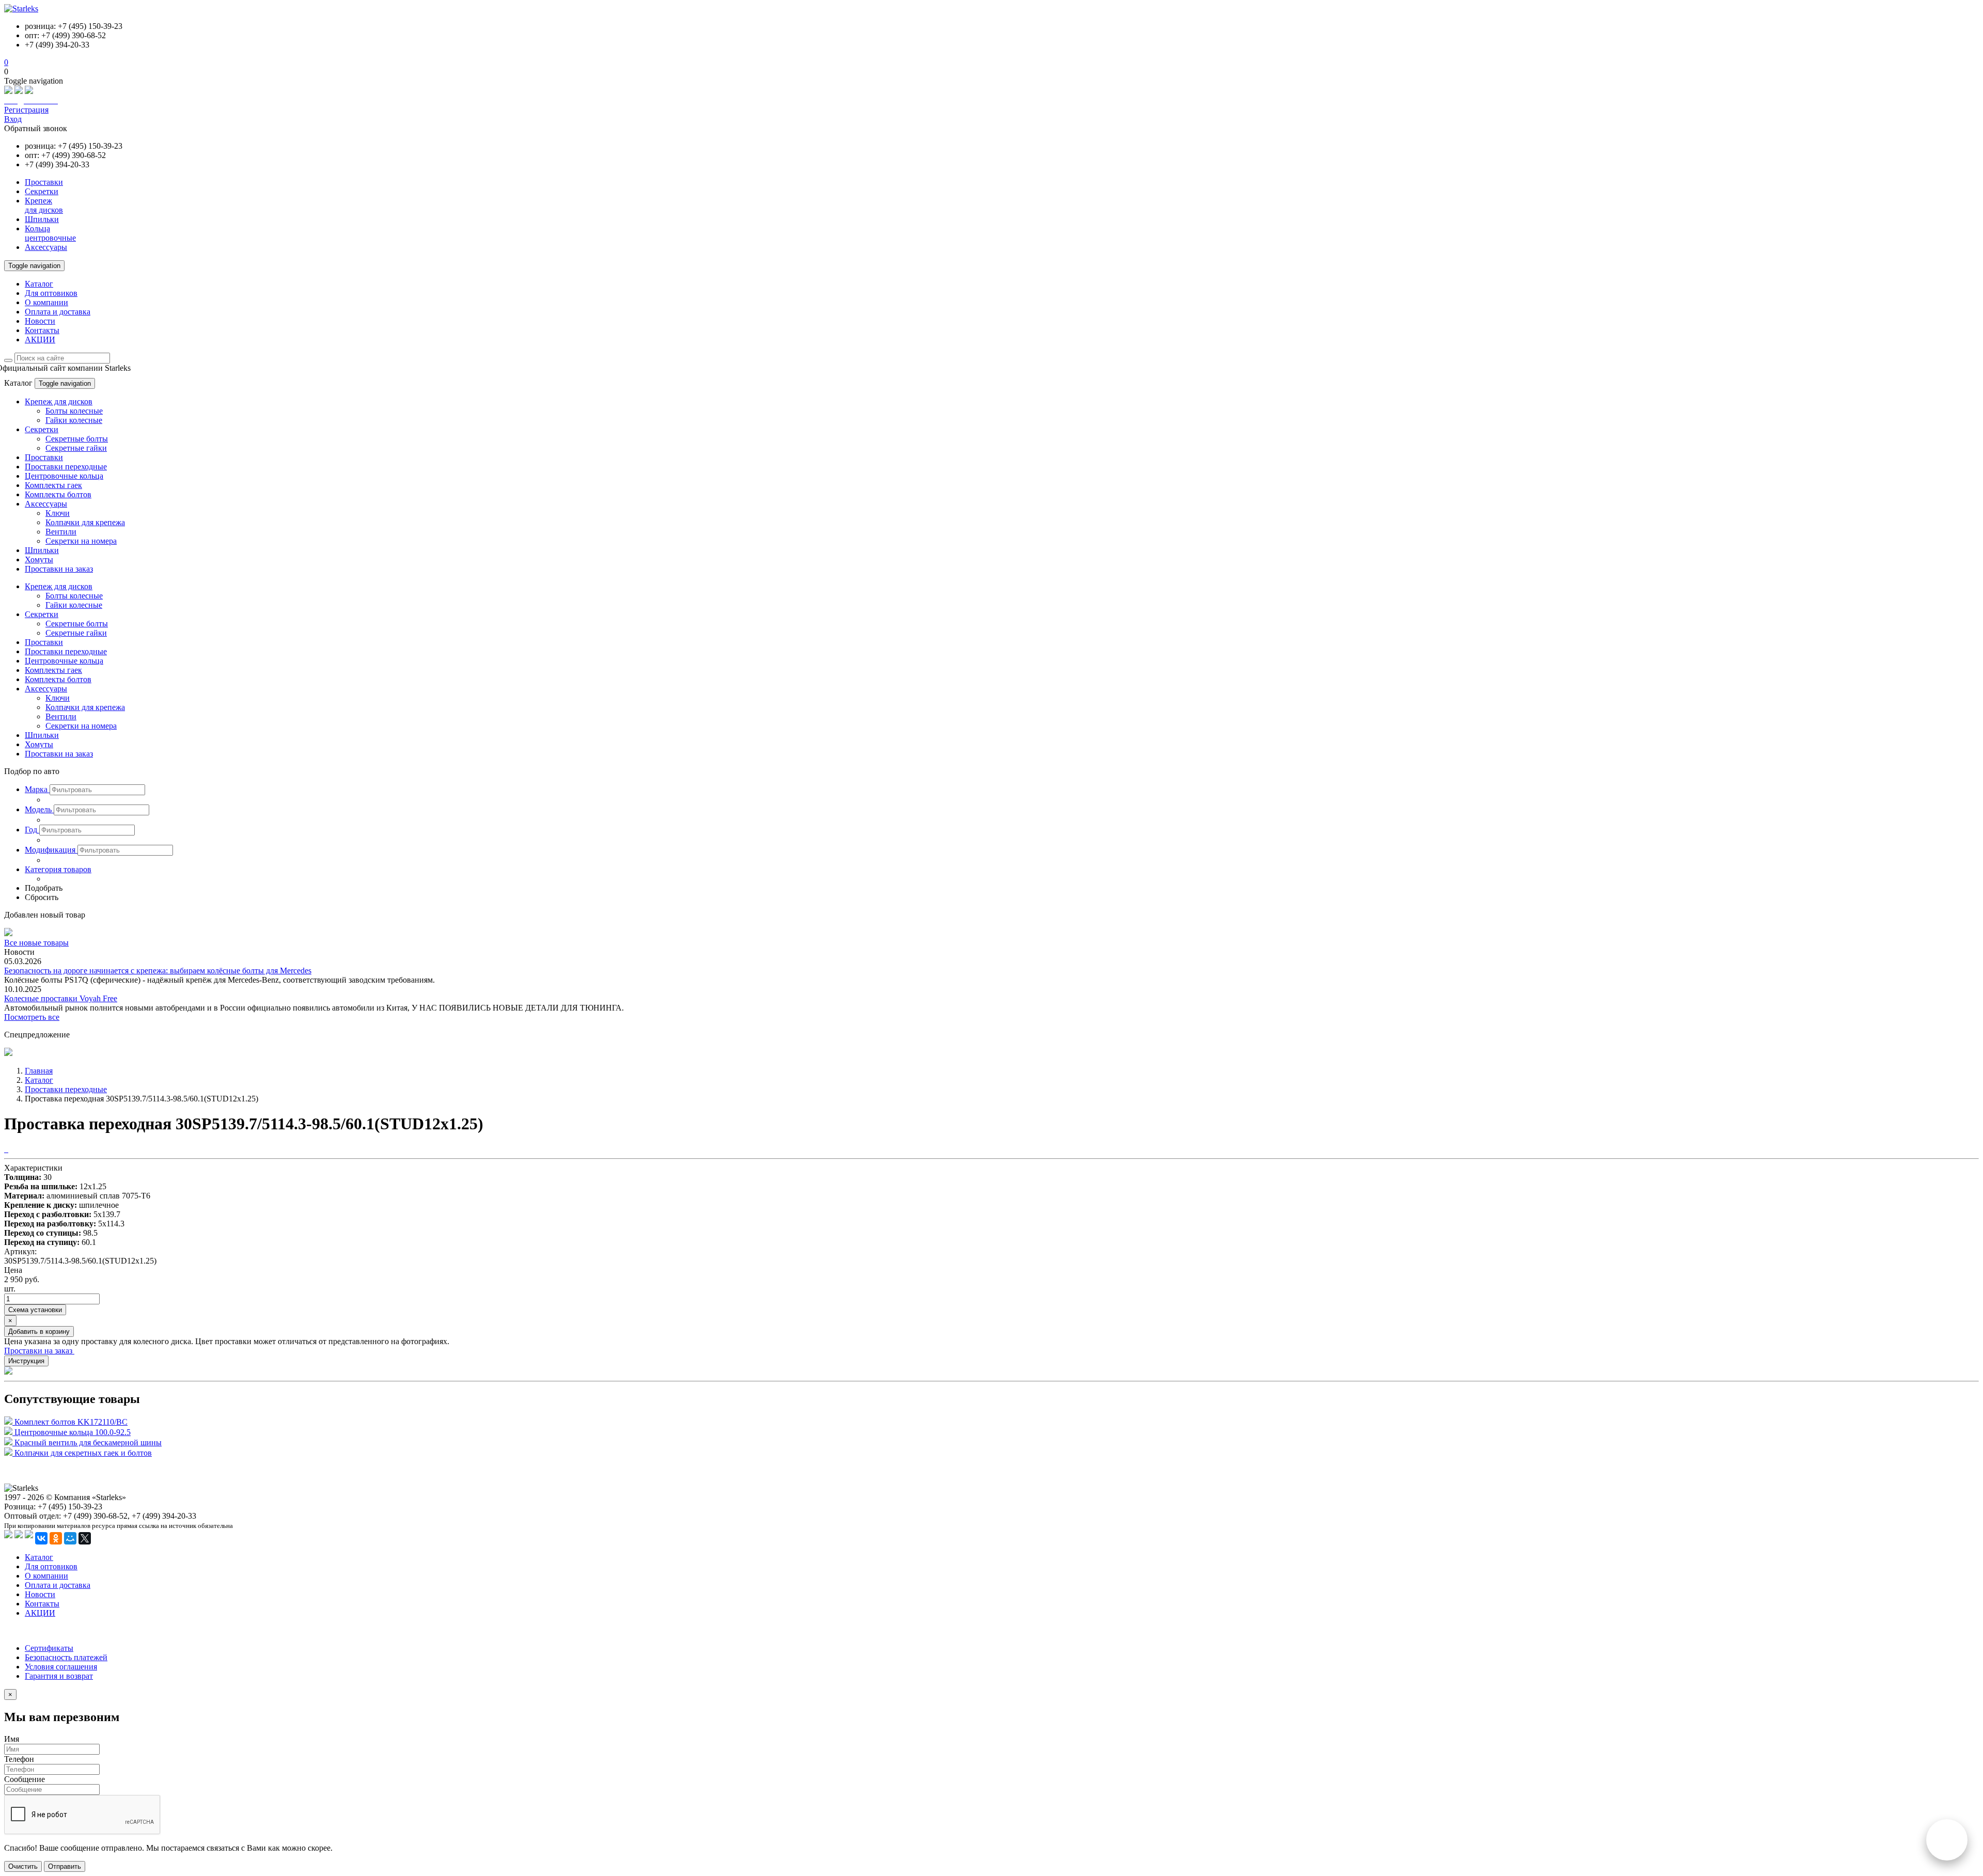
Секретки (42, 429)
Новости (40, 321)
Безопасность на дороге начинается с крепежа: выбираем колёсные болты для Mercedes (158, 971)
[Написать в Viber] (19, 91)
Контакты (42, 330)
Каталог (39, 284)
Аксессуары (46, 504)
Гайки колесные (74, 420)
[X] (85, 1538)
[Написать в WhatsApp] (8, 91)
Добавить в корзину (39, 1331)
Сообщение (25, 1779)
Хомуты (39, 559)
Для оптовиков (51, 293)
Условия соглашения (61, 1667)
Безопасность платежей (66, 1657)
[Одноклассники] (56, 1538)
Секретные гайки (76, 448)
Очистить (23, 1866)
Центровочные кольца (64, 476)
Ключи (58, 513)
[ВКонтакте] (41, 1538)
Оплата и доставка (58, 312)
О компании (46, 302)
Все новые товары (36, 943)
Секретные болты (77, 439)
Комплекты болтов (58, 494)
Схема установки (35, 1310)
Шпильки (42, 550)
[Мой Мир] (70, 1538)
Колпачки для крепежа (85, 522)
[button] (37, 789)
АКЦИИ (40, 340)
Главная (39, 1071)
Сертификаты (49, 1648)
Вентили (61, 532)
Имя (12, 1739)
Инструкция (26, 1361)
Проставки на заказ (59, 569)
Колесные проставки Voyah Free (61, 998)
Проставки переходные (66, 467)
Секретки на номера (81, 541)
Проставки (44, 457)
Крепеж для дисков (59, 401)
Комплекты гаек (53, 485)
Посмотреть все (32, 1017)
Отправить (65, 1866)
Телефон (19, 1759)
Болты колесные (74, 411)
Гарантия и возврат (59, 1676)
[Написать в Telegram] (29, 91)
